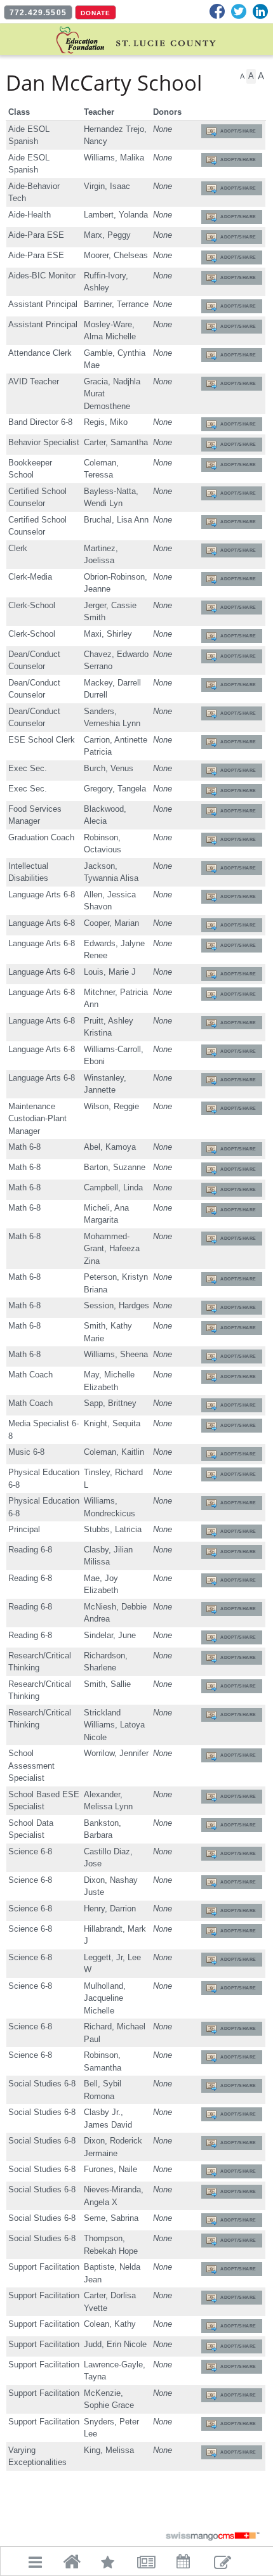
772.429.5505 (38, 13)
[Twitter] (239, 11)
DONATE (96, 13)
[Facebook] (217, 11)
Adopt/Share (238, 131)
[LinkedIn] (260, 11)
